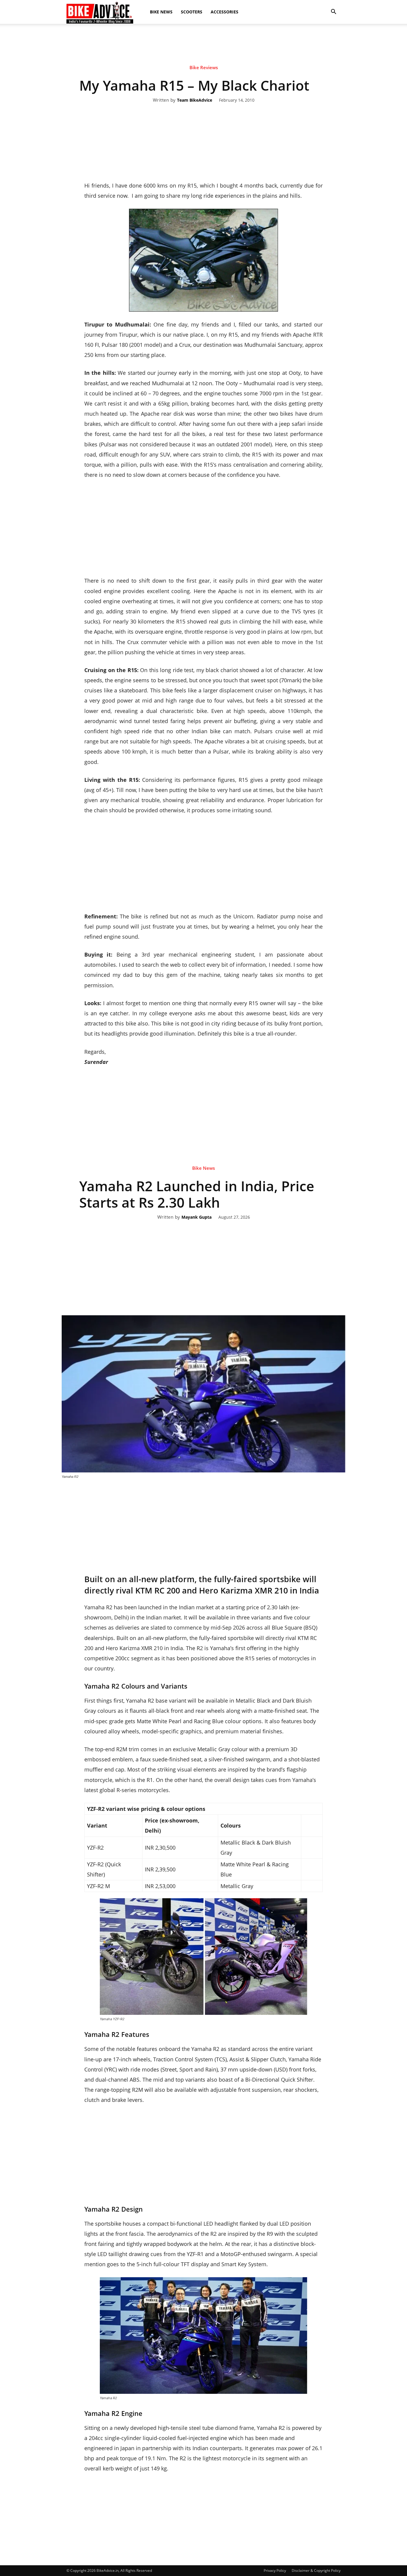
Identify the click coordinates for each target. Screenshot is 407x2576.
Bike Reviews (204, 67)
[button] (333, 12)
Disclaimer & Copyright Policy (316, 2570)
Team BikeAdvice (195, 100)
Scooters (192, 12)
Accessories (225, 12)
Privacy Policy (275, 2570)
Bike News (161, 12)
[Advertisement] (203, 44)
